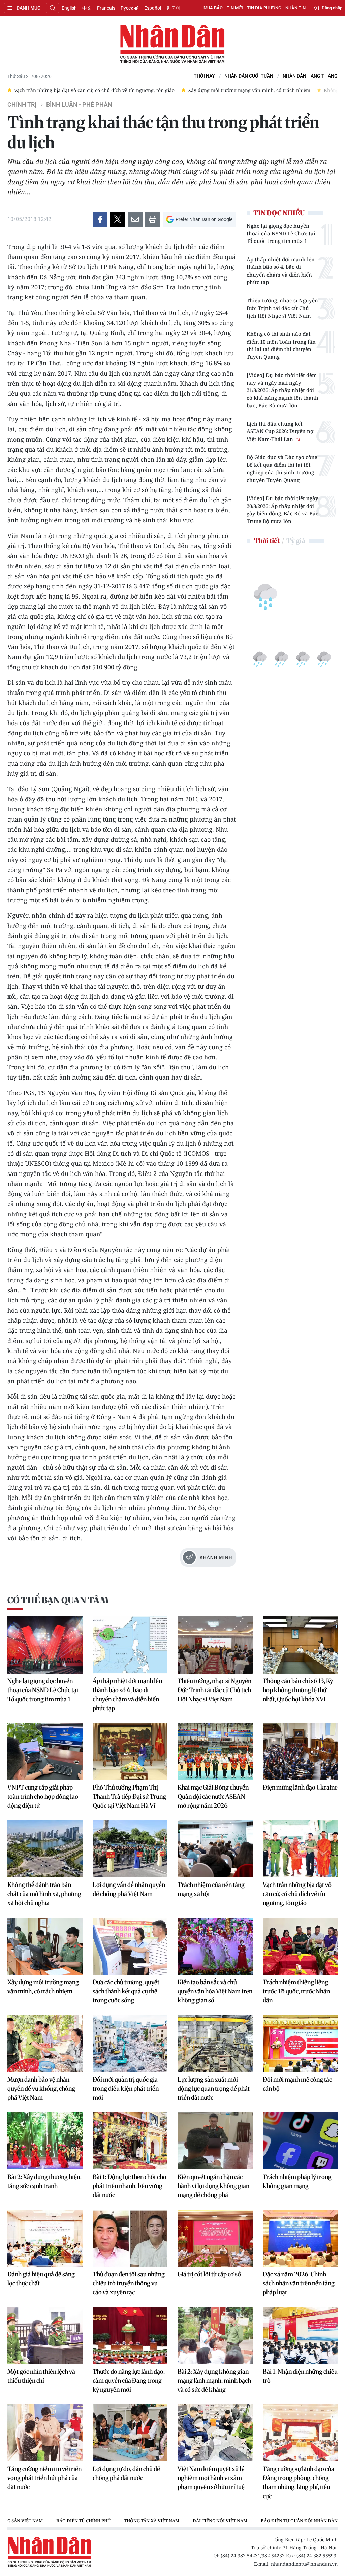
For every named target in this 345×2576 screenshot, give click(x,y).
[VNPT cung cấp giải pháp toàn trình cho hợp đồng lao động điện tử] (45, 1751)
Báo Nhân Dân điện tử (172, 44)
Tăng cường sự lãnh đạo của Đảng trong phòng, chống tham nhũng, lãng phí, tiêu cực (299, 2482)
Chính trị (22, 105)
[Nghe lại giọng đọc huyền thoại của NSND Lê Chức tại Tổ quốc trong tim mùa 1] (45, 1645)
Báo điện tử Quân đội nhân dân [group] (299, 2521)
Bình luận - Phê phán (79, 105)
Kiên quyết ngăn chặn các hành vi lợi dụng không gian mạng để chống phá (213, 2186)
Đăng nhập (332, 8)
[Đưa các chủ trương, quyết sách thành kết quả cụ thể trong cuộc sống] (130, 1946)
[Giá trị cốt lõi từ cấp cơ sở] (215, 2238)
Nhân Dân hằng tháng (310, 76)
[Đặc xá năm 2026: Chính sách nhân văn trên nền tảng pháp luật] (300, 2238)
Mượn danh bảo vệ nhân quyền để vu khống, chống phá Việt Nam (41, 2088)
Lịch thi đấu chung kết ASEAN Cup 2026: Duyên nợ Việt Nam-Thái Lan (280, 431)
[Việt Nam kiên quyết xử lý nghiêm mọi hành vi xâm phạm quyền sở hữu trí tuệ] (215, 2433)
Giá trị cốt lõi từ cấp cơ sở (209, 2274)
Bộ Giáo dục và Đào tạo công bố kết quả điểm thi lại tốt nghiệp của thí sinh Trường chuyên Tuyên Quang (282, 469)
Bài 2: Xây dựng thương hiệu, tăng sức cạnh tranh (44, 2181)
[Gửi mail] (135, 219)
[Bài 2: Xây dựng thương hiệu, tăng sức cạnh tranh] (45, 2141)
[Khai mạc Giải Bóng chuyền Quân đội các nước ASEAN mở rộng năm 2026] (215, 1751)
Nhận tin (295, 8)
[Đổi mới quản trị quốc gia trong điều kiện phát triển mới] (130, 2043)
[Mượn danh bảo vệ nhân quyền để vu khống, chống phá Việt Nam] (45, 2043)
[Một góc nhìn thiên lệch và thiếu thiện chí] (45, 2336)
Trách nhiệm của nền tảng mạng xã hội (211, 1889)
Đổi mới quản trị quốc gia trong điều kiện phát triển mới (126, 2088)
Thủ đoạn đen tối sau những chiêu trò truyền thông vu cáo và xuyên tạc (129, 2283)
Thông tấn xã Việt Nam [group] (152, 2521)
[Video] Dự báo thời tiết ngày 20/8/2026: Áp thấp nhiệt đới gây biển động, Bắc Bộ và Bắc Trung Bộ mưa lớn (283, 510)
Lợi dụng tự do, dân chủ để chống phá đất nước (126, 2473)
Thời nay (204, 76)
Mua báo (213, 8)
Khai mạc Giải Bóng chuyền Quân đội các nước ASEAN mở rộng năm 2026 (213, 1796)
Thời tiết (267, 540)
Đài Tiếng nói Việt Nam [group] (220, 2521)
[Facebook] (100, 219)
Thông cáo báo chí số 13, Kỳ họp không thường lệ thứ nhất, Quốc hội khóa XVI (298, 1690)
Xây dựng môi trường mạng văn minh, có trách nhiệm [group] (97, 90)
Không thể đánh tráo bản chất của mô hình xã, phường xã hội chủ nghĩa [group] (253, 90)
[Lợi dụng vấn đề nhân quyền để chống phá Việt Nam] (130, 1849)
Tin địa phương (264, 8)
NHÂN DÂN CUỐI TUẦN (249, 76)
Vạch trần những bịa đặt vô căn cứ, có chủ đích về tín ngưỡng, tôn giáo (297, 1894)
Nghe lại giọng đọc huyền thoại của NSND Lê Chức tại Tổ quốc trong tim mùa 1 (281, 233)
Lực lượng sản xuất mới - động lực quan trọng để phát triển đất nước (214, 2088)
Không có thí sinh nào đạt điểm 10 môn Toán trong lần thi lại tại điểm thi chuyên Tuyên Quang (281, 345)
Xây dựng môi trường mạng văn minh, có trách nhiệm (43, 1987)
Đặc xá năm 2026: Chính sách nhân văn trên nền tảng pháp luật (299, 2283)
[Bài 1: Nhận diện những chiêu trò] (300, 2336)
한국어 (174, 8)
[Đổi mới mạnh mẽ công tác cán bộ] (300, 2043)
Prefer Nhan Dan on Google (204, 219)
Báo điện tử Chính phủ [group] (83, 2521)
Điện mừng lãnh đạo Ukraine (300, 1787)
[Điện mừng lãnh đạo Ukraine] (300, 1751)
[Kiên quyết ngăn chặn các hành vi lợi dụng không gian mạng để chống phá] (215, 2141)
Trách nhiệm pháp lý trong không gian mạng (297, 2181)
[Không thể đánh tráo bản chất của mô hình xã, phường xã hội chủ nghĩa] (45, 1849)
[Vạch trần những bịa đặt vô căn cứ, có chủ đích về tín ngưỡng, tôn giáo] (300, 1849)
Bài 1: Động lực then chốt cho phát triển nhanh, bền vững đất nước (130, 2186)
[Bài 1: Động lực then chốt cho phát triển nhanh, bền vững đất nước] (130, 2141)
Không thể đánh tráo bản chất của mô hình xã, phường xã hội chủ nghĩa (44, 1894)
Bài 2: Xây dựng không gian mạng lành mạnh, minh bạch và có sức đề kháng (214, 2380)
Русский (130, 8)
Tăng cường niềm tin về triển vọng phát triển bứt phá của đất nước (44, 2478)
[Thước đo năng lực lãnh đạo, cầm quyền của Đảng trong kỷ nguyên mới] (130, 2336)
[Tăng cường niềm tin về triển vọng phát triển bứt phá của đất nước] (45, 2433)
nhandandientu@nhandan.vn (304, 2564)
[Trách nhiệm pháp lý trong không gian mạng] (300, 2141)
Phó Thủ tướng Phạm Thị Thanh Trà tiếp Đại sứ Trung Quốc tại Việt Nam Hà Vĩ (129, 1796)
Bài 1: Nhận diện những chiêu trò (300, 2376)
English (69, 8)
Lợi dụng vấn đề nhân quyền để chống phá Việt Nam (129, 1889)
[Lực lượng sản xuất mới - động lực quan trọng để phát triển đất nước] (215, 2043)
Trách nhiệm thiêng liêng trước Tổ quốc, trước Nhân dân (296, 1991)
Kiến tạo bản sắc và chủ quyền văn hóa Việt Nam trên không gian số (215, 1991)
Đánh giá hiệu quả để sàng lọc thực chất (41, 2279)
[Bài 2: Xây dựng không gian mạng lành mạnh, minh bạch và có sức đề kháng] (215, 2336)
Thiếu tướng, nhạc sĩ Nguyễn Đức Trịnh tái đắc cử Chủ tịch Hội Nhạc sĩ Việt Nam (282, 308)
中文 (87, 8)
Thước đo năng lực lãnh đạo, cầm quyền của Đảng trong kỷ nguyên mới (129, 2380)
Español (153, 8)
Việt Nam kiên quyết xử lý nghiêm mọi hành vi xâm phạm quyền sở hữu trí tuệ (211, 2478)
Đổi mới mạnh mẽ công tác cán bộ (297, 2084)
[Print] (153, 219)
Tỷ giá (296, 540)
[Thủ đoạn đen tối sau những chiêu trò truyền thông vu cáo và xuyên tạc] (130, 2238)
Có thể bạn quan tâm (58, 1600)
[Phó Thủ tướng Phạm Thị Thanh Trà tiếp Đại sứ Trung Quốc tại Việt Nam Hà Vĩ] (130, 1751)
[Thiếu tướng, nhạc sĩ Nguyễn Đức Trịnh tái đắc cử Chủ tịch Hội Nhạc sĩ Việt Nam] (215, 1645)
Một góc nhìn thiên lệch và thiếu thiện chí (41, 2376)
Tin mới (235, 8)
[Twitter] (118, 219)
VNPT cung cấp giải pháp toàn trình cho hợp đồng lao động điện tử (43, 1796)
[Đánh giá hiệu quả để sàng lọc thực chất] (45, 2238)
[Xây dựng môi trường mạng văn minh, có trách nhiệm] (45, 1946)
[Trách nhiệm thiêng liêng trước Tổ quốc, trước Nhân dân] (300, 1946)
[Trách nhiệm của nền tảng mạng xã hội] (215, 1849)
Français (106, 8)
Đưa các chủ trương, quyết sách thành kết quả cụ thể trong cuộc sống (126, 1991)
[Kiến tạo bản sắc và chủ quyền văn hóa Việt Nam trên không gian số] (215, 1946)
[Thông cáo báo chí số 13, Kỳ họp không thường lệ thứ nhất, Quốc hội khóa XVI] (300, 1645)
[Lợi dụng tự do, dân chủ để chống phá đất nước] (130, 2433)
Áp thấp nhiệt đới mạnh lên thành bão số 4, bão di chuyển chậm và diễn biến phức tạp (281, 271)
